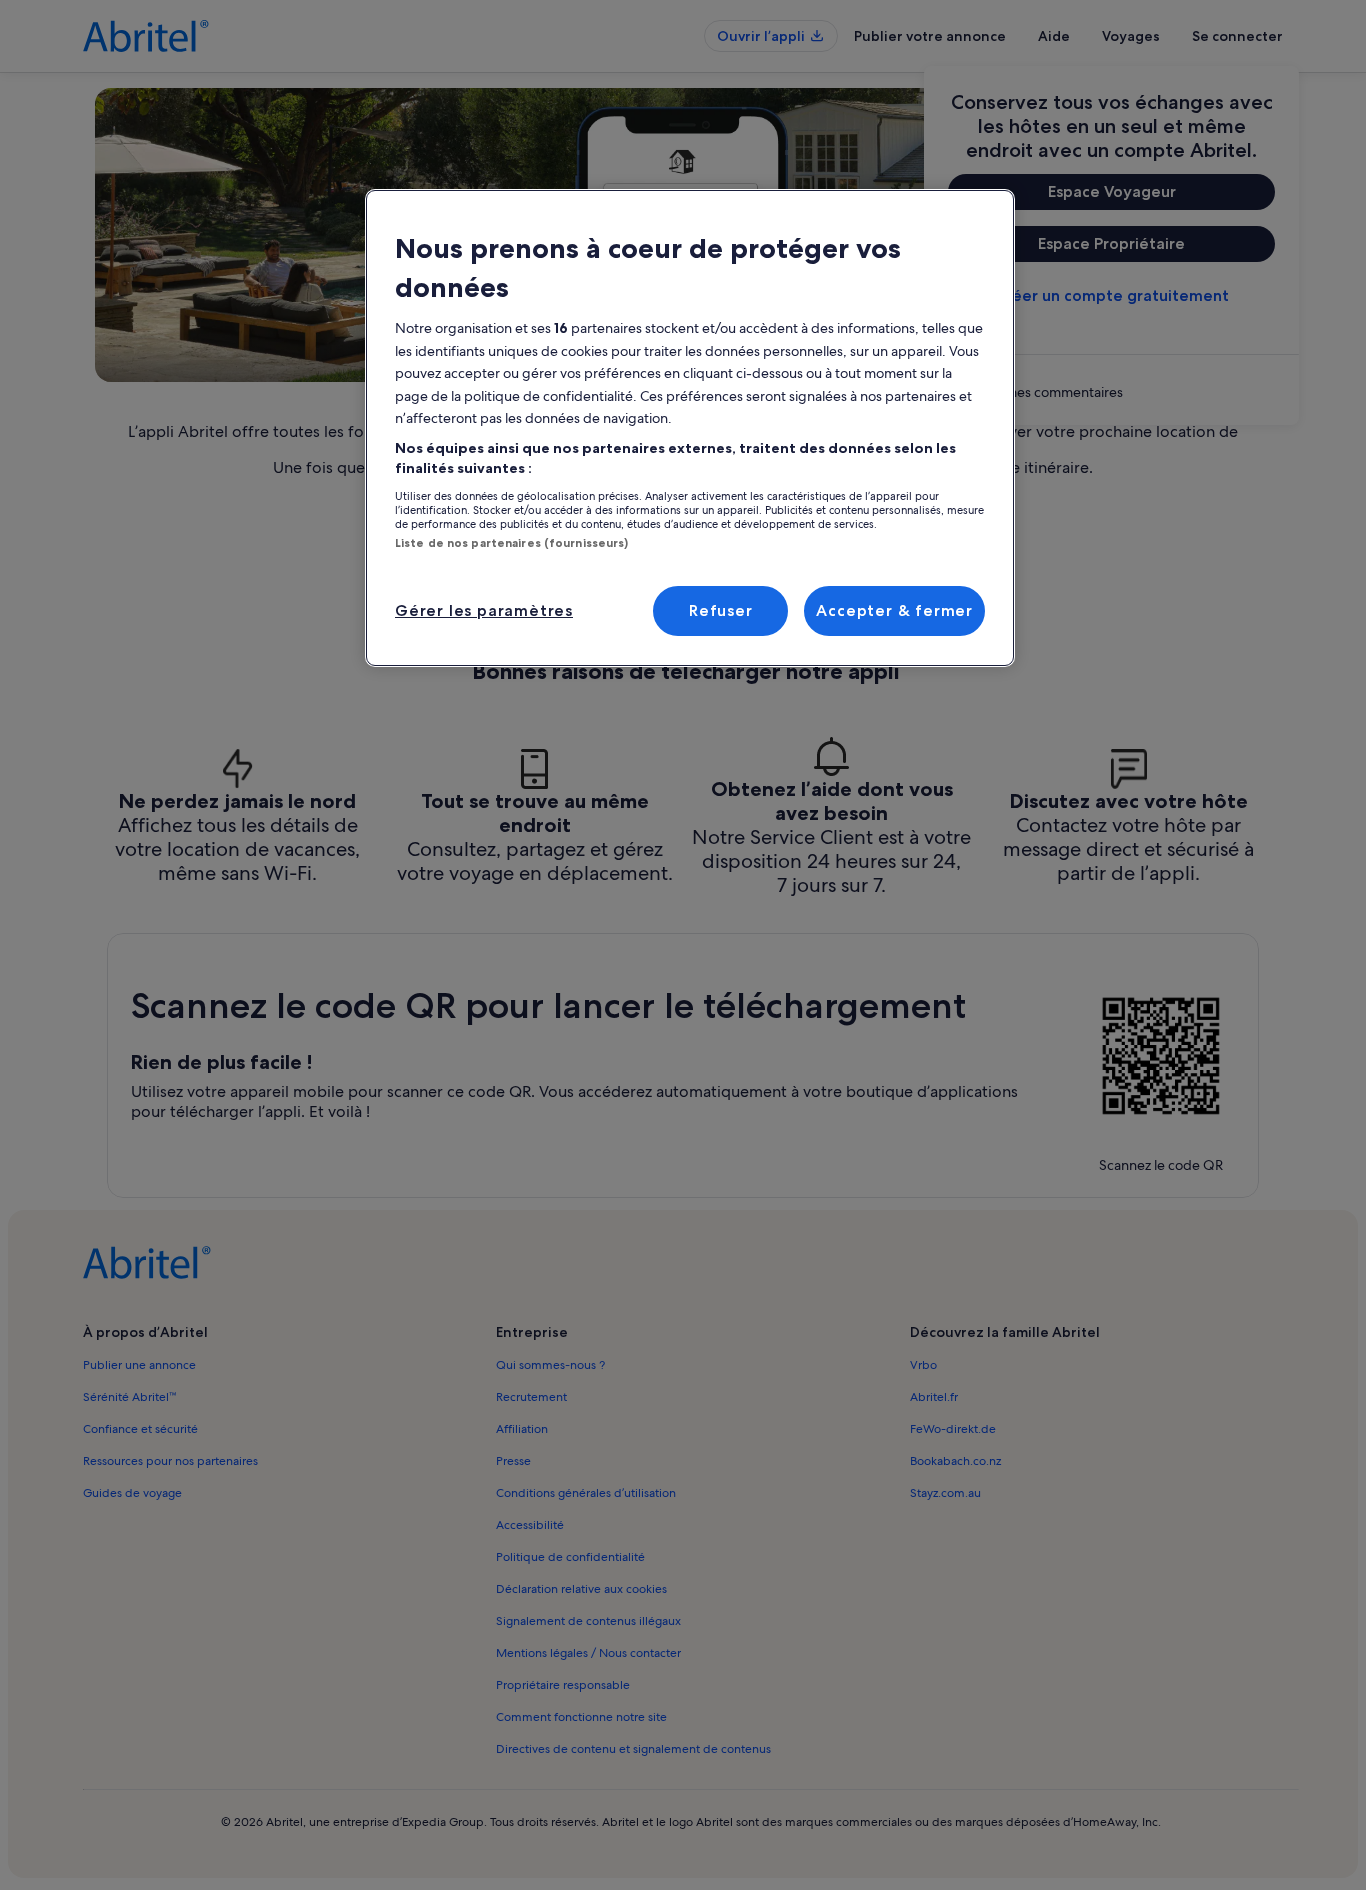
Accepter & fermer (894, 610)
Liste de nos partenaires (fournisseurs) (511, 543)
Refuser (721, 610)
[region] (690, 428)
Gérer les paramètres (484, 610)
